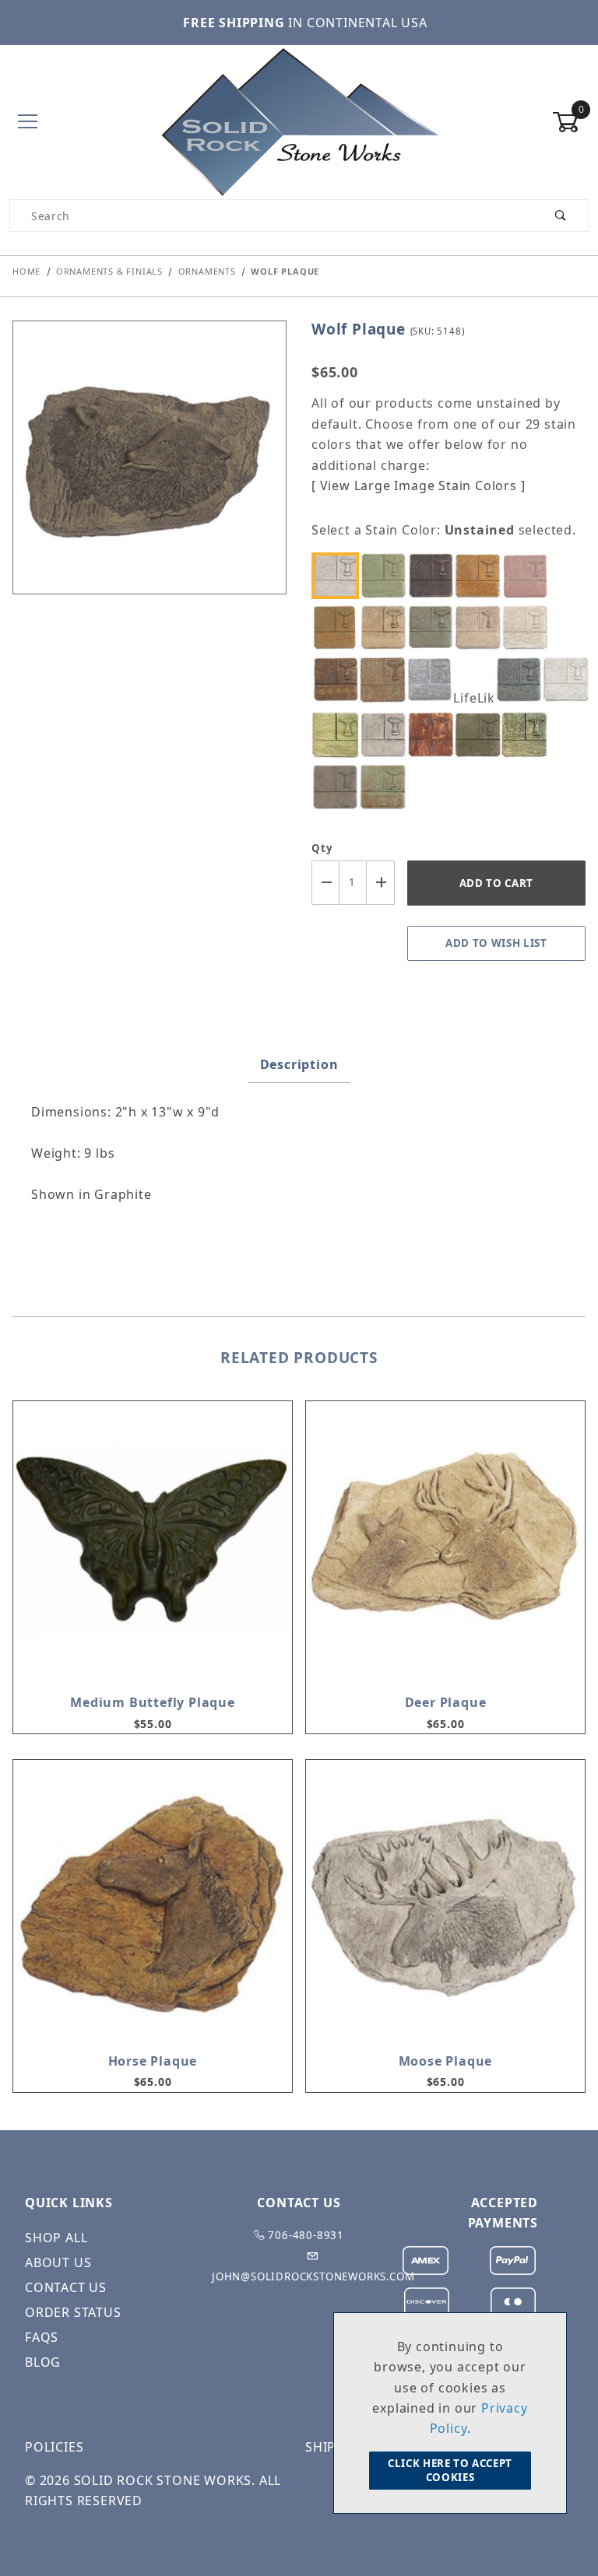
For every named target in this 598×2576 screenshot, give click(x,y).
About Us (58, 2262)
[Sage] (481, 735)
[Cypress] (434, 627)
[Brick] (529, 575)
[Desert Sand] (529, 627)
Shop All (56, 2238)
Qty (322, 848)
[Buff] (387, 627)
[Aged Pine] (387, 575)
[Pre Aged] (387, 735)
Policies (54, 2447)
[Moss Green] (339, 735)
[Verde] (387, 787)
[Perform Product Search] (561, 216)
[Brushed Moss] (339, 627)
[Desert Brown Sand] (481, 627)
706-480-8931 (305, 2235)
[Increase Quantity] (381, 883)
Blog (43, 2362)
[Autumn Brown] (434, 575)
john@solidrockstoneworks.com (313, 2276)
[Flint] (434, 680)
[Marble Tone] (569, 680)
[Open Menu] (28, 123)
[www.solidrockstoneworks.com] (299, 121)
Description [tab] (299, 1064)
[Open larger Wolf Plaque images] (149, 468)
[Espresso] (339, 680)
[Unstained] (339, 575)
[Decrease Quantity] (325, 883)
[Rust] (434, 735)
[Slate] (339, 787)
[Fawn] (387, 680)
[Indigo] (522, 680)
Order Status (73, 2312)
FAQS (42, 2337)
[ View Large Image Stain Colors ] (418, 485)
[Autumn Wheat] (481, 575)
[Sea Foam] (529, 735)
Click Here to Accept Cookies (450, 2470)
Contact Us (66, 2287)
